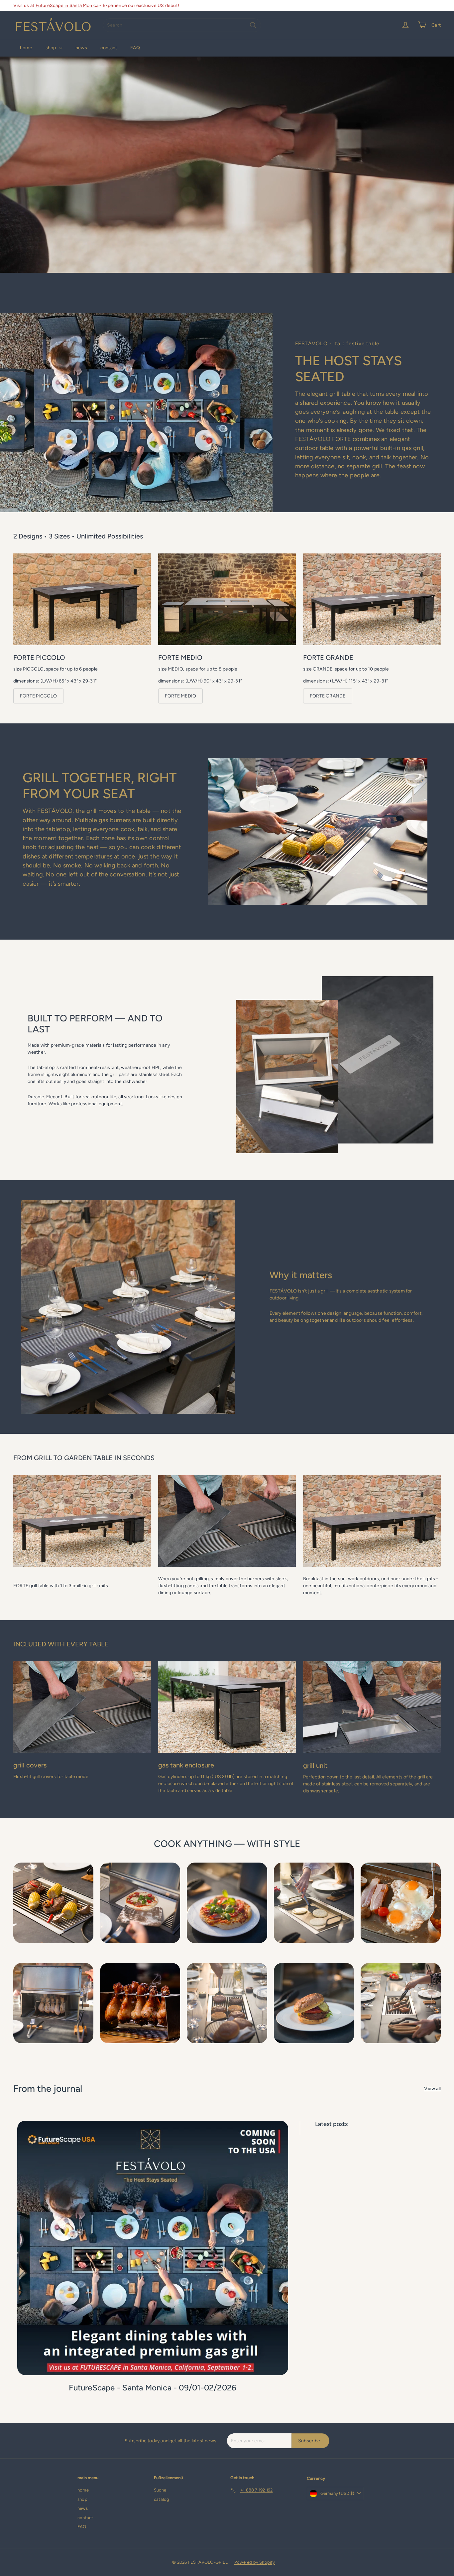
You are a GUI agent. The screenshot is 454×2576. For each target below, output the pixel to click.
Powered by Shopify (255, 2562)
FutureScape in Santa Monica (67, 5)
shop (51, 48)
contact (109, 48)
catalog (162, 2499)
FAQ (135, 48)
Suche (160, 2490)
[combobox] (182, 25)
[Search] (253, 25)
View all (432, 2089)
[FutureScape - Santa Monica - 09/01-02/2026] (153, 2248)
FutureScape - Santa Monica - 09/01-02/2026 (153, 2388)
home (26, 48)
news (81, 48)
